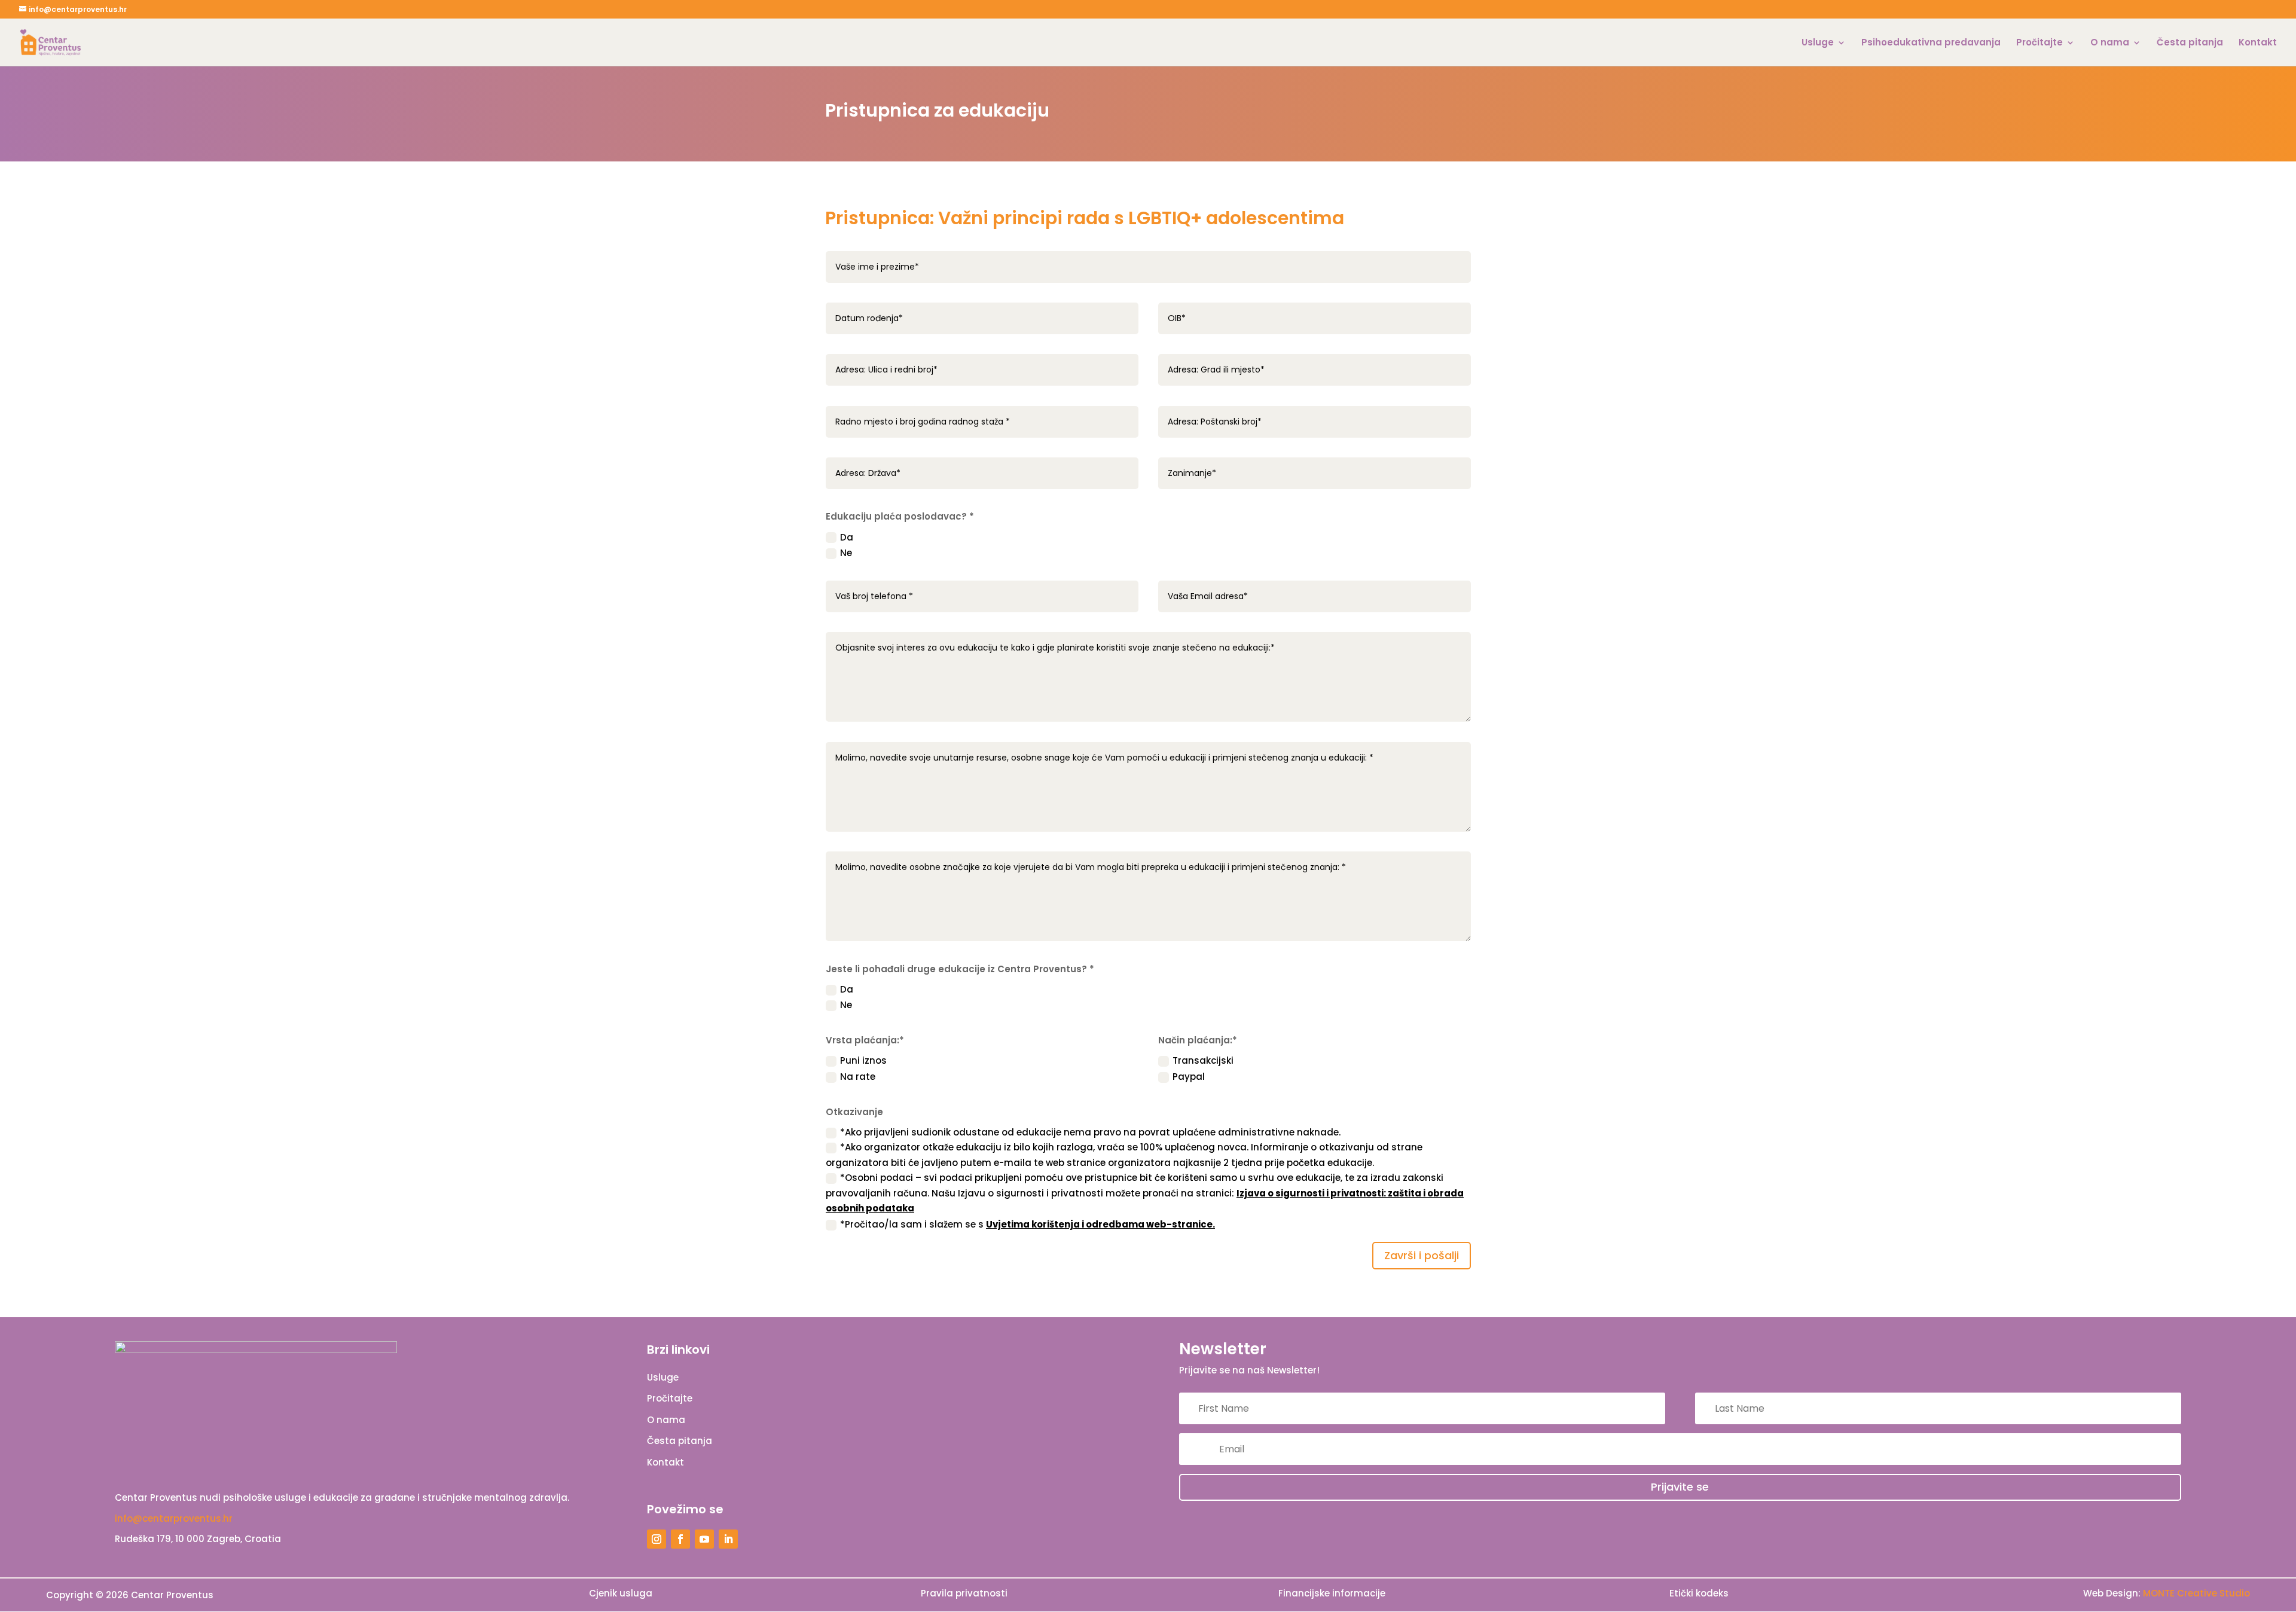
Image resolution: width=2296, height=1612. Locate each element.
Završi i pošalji (1422, 1255)
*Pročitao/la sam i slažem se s (1028, 1224)
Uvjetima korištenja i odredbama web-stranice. (1100, 1224)
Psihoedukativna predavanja (1931, 43)
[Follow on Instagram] (657, 1539)
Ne (846, 553)
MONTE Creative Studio (2196, 1593)
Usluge (1818, 43)
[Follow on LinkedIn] (728, 1539)
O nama (2110, 43)
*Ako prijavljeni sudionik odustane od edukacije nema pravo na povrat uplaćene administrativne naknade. (1090, 1132)
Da (847, 537)
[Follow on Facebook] (680, 1539)
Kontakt (2258, 43)
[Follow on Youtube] (704, 1539)
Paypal (1189, 1077)
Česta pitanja (2190, 43)
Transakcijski (1203, 1060)
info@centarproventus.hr (174, 1518)
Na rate (858, 1077)
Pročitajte (2039, 43)
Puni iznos (863, 1060)
